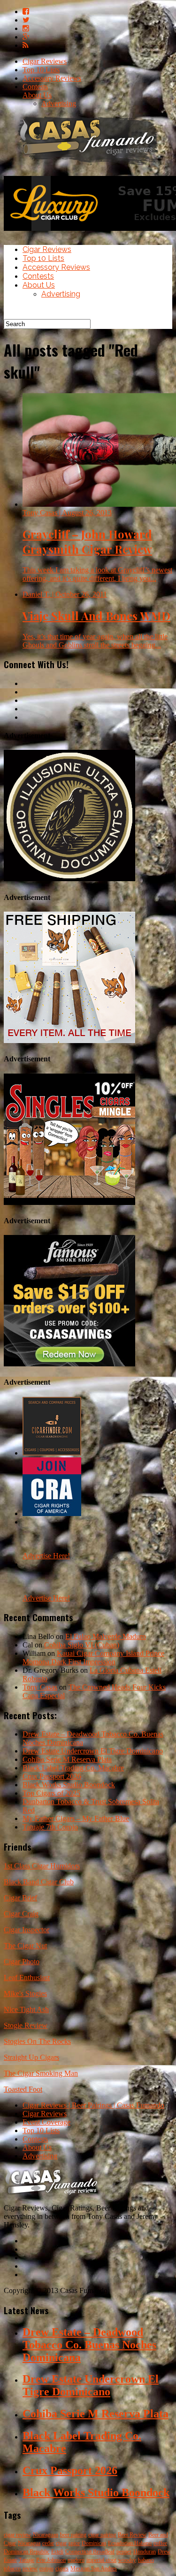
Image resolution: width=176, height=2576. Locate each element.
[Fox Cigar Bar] (69, 1040)
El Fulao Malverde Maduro (106, 1636)
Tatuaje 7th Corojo (50, 1827)
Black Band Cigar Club (39, 1882)
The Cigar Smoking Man (41, 2073)
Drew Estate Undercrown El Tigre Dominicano (93, 1751)
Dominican (94, 2543)
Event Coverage (46, 2122)
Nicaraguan (46, 2535)
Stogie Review (26, 2025)
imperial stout (101, 2560)
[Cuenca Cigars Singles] (69, 1202)
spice (74, 2543)
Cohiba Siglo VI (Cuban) (82, 1645)
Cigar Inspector (27, 1930)
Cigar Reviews (45, 61)
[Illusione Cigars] (69, 879)
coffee (160, 2543)
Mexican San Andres (94, 2568)
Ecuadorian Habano (130, 2543)
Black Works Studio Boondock (69, 1785)
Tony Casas (40, 1687)
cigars (62, 2568)
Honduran (145, 2552)
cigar (61, 2543)
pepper (124, 2552)
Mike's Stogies (25, 1993)
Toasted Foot (23, 2089)
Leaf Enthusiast (27, 1978)
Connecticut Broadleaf (90, 2552)
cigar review (17, 2535)
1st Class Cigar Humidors (42, 1866)
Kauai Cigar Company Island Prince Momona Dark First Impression (93, 1658)
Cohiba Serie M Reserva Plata (67, 1759)
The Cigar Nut (25, 1946)
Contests (35, 87)
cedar (48, 2543)
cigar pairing (102, 2535)
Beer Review (132, 2535)
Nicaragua (29, 2543)
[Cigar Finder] (52, 1453)
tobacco (12, 2568)
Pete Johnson (51, 2560)
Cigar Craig (21, 1914)
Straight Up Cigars (31, 2057)
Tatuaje (27, 2560)
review (30, 2568)
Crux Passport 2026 (52, 1776)
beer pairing (73, 2535)
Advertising (59, 103)
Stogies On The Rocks (37, 2041)
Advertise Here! (46, 1556)
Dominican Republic (27, 2552)
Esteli (57, 2552)
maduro (76, 2560)
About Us (37, 95)
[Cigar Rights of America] (52, 1513)
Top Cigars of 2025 (51, 1793)
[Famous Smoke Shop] (69, 1364)
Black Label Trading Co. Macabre (73, 1768)
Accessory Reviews (52, 78)
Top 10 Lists (41, 70)
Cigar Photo (22, 1962)
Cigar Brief (20, 1898)
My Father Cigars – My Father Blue (76, 1818)
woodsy (127, 2560)
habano (146, 2560)
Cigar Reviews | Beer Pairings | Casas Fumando (93, 2105)
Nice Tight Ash (26, 2009)
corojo (46, 2568)
